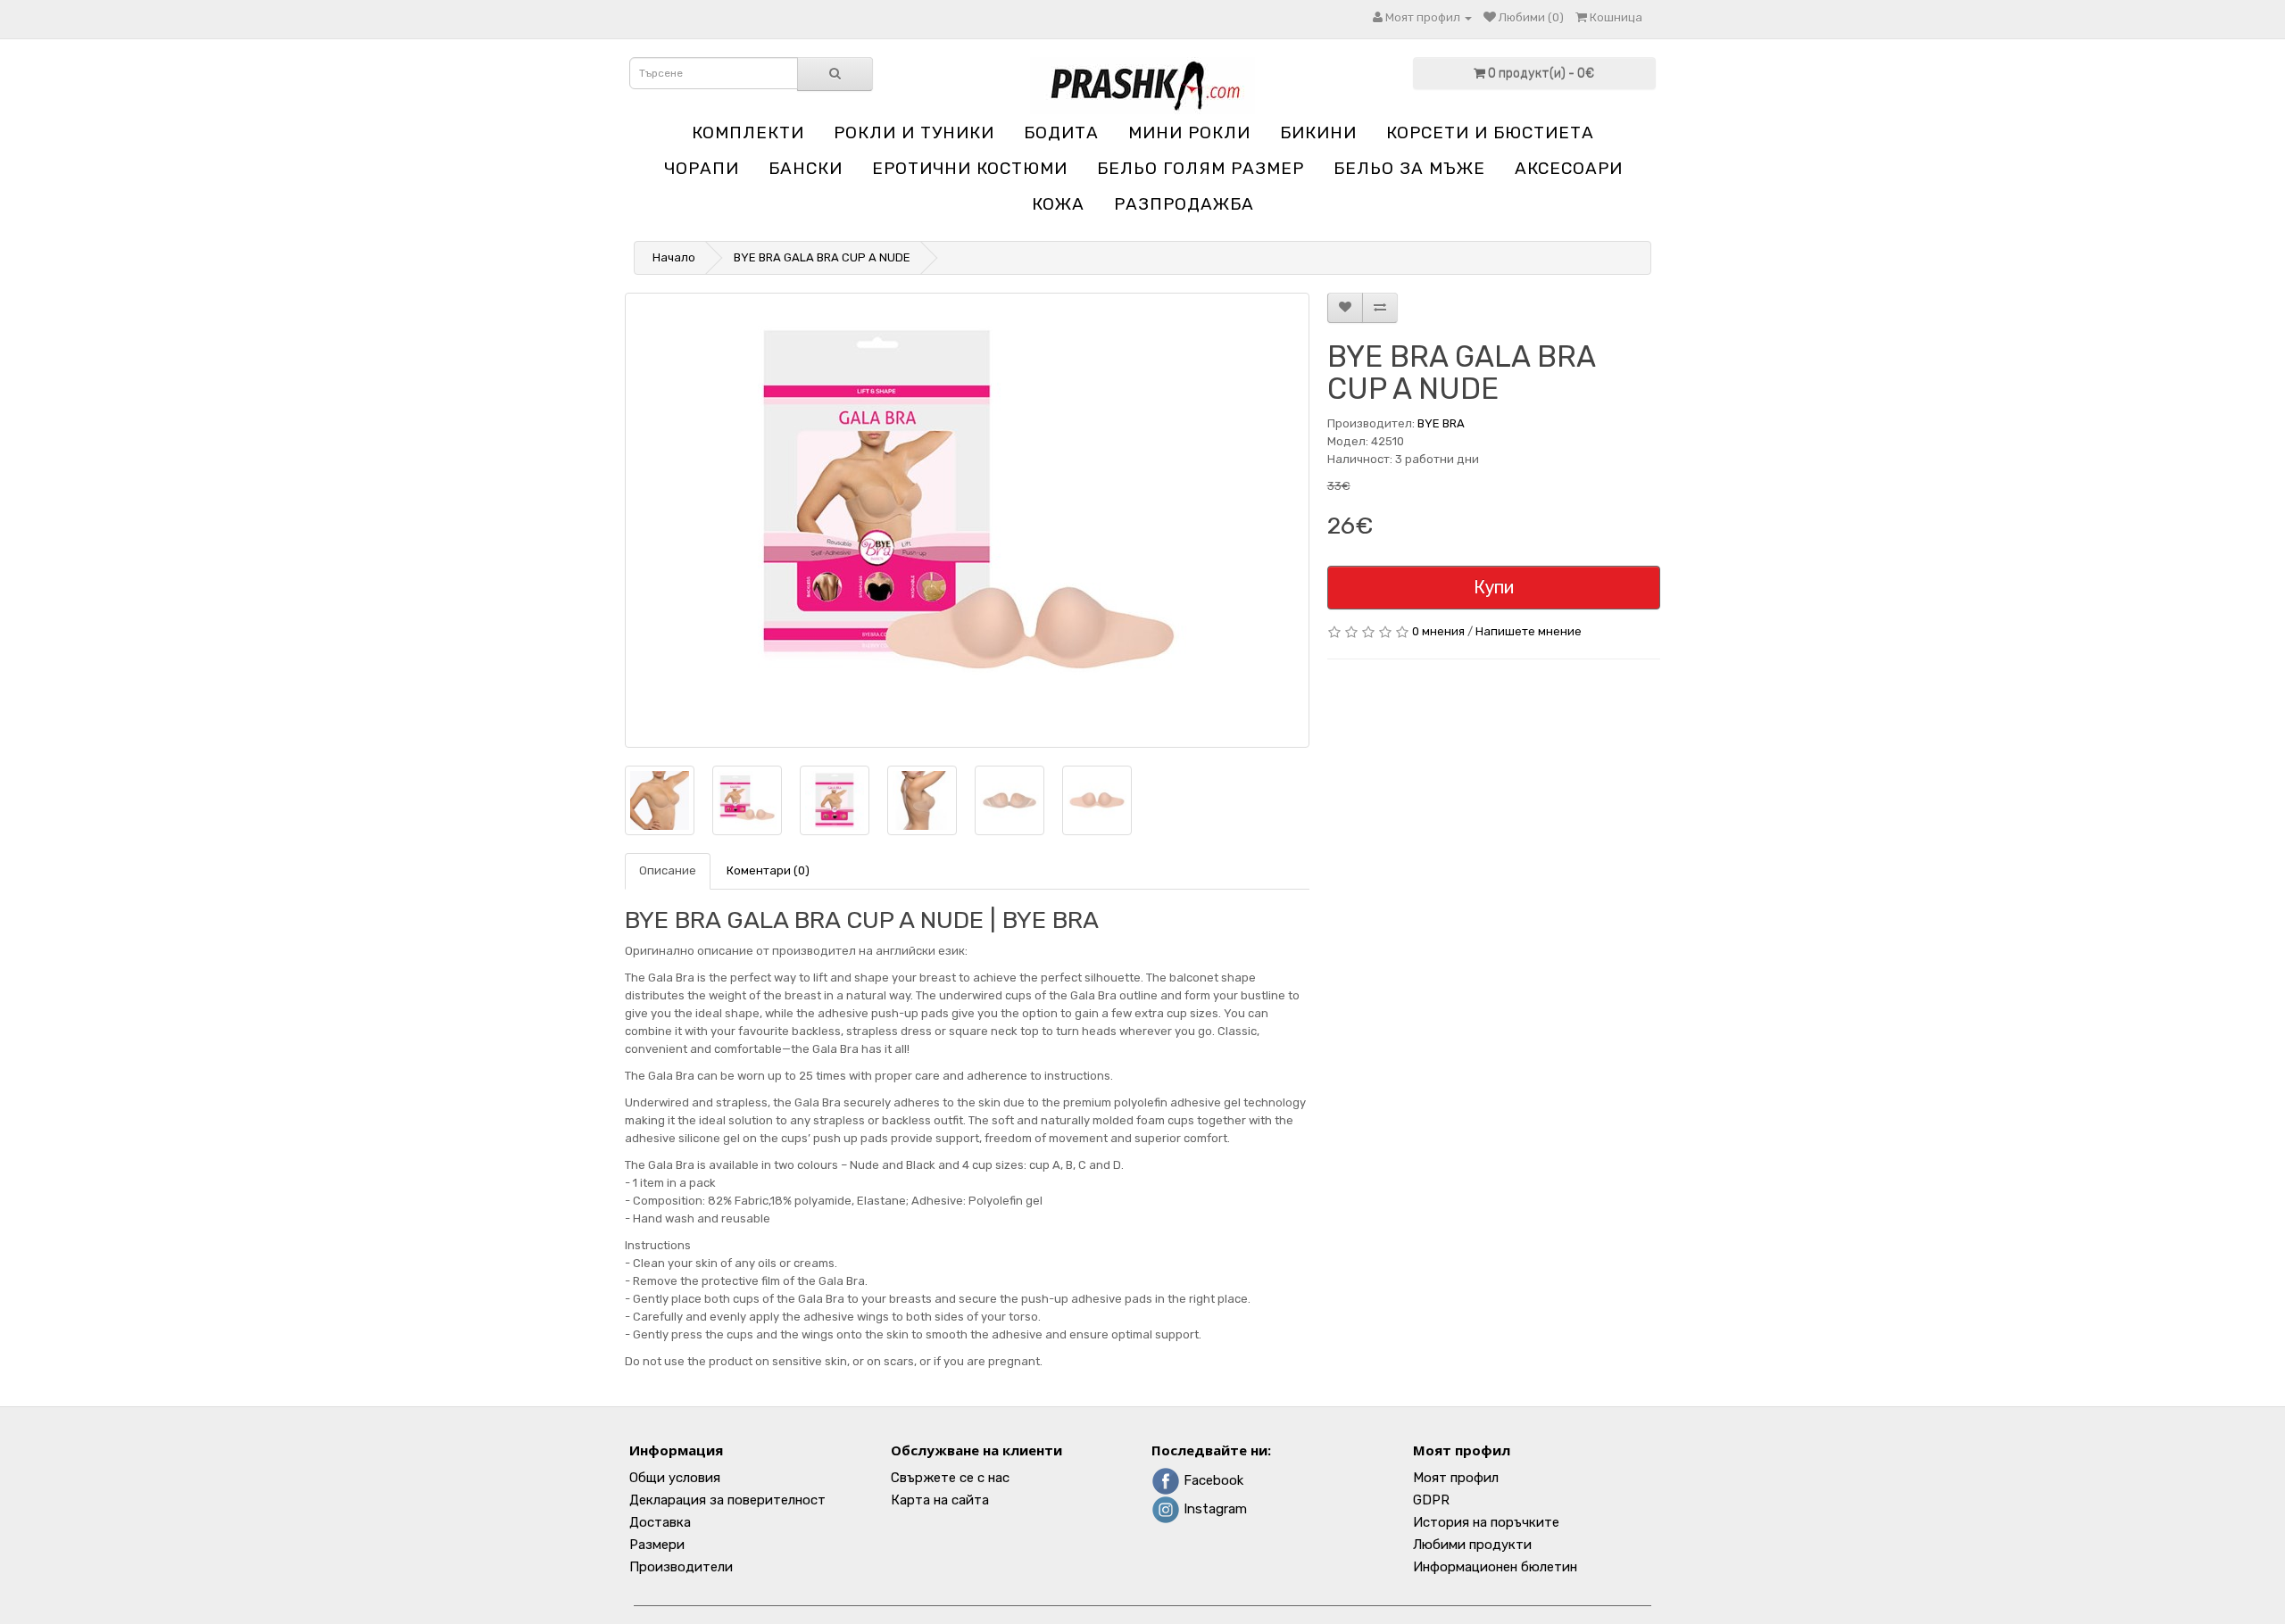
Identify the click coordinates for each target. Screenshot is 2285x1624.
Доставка (660, 1522)
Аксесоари (1569, 168)
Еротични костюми (970, 168)
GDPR (1431, 1500)
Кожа (1058, 204)
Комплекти (748, 133)
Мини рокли (1189, 133)
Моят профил (1456, 1478)
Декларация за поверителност (727, 1500)
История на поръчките (1486, 1522)
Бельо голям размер (1201, 168)
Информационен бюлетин (1495, 1567)
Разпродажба (1184, 204)
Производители (681, 1567)
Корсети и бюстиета (1490, 133)
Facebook (1212, 1480)
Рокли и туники (914, 133)
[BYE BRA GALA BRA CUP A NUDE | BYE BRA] (967, 520)
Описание (668, 870)
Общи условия (675, 1478)
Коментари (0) (768, 870)
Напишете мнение (1529, 631)
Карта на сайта (940, 1500)
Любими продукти (1472, 1545)
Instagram (1213, 1509)
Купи (1494, 587)
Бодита (1061, 133)
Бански (806, 168)
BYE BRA (1441, 423)
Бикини (1318, 133)
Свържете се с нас (950, 1478)
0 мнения (1438, 631)
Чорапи (702, 168)
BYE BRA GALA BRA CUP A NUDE (822, 257)
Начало (674, 257)
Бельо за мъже (1409, 168)
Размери (657, 1545)
